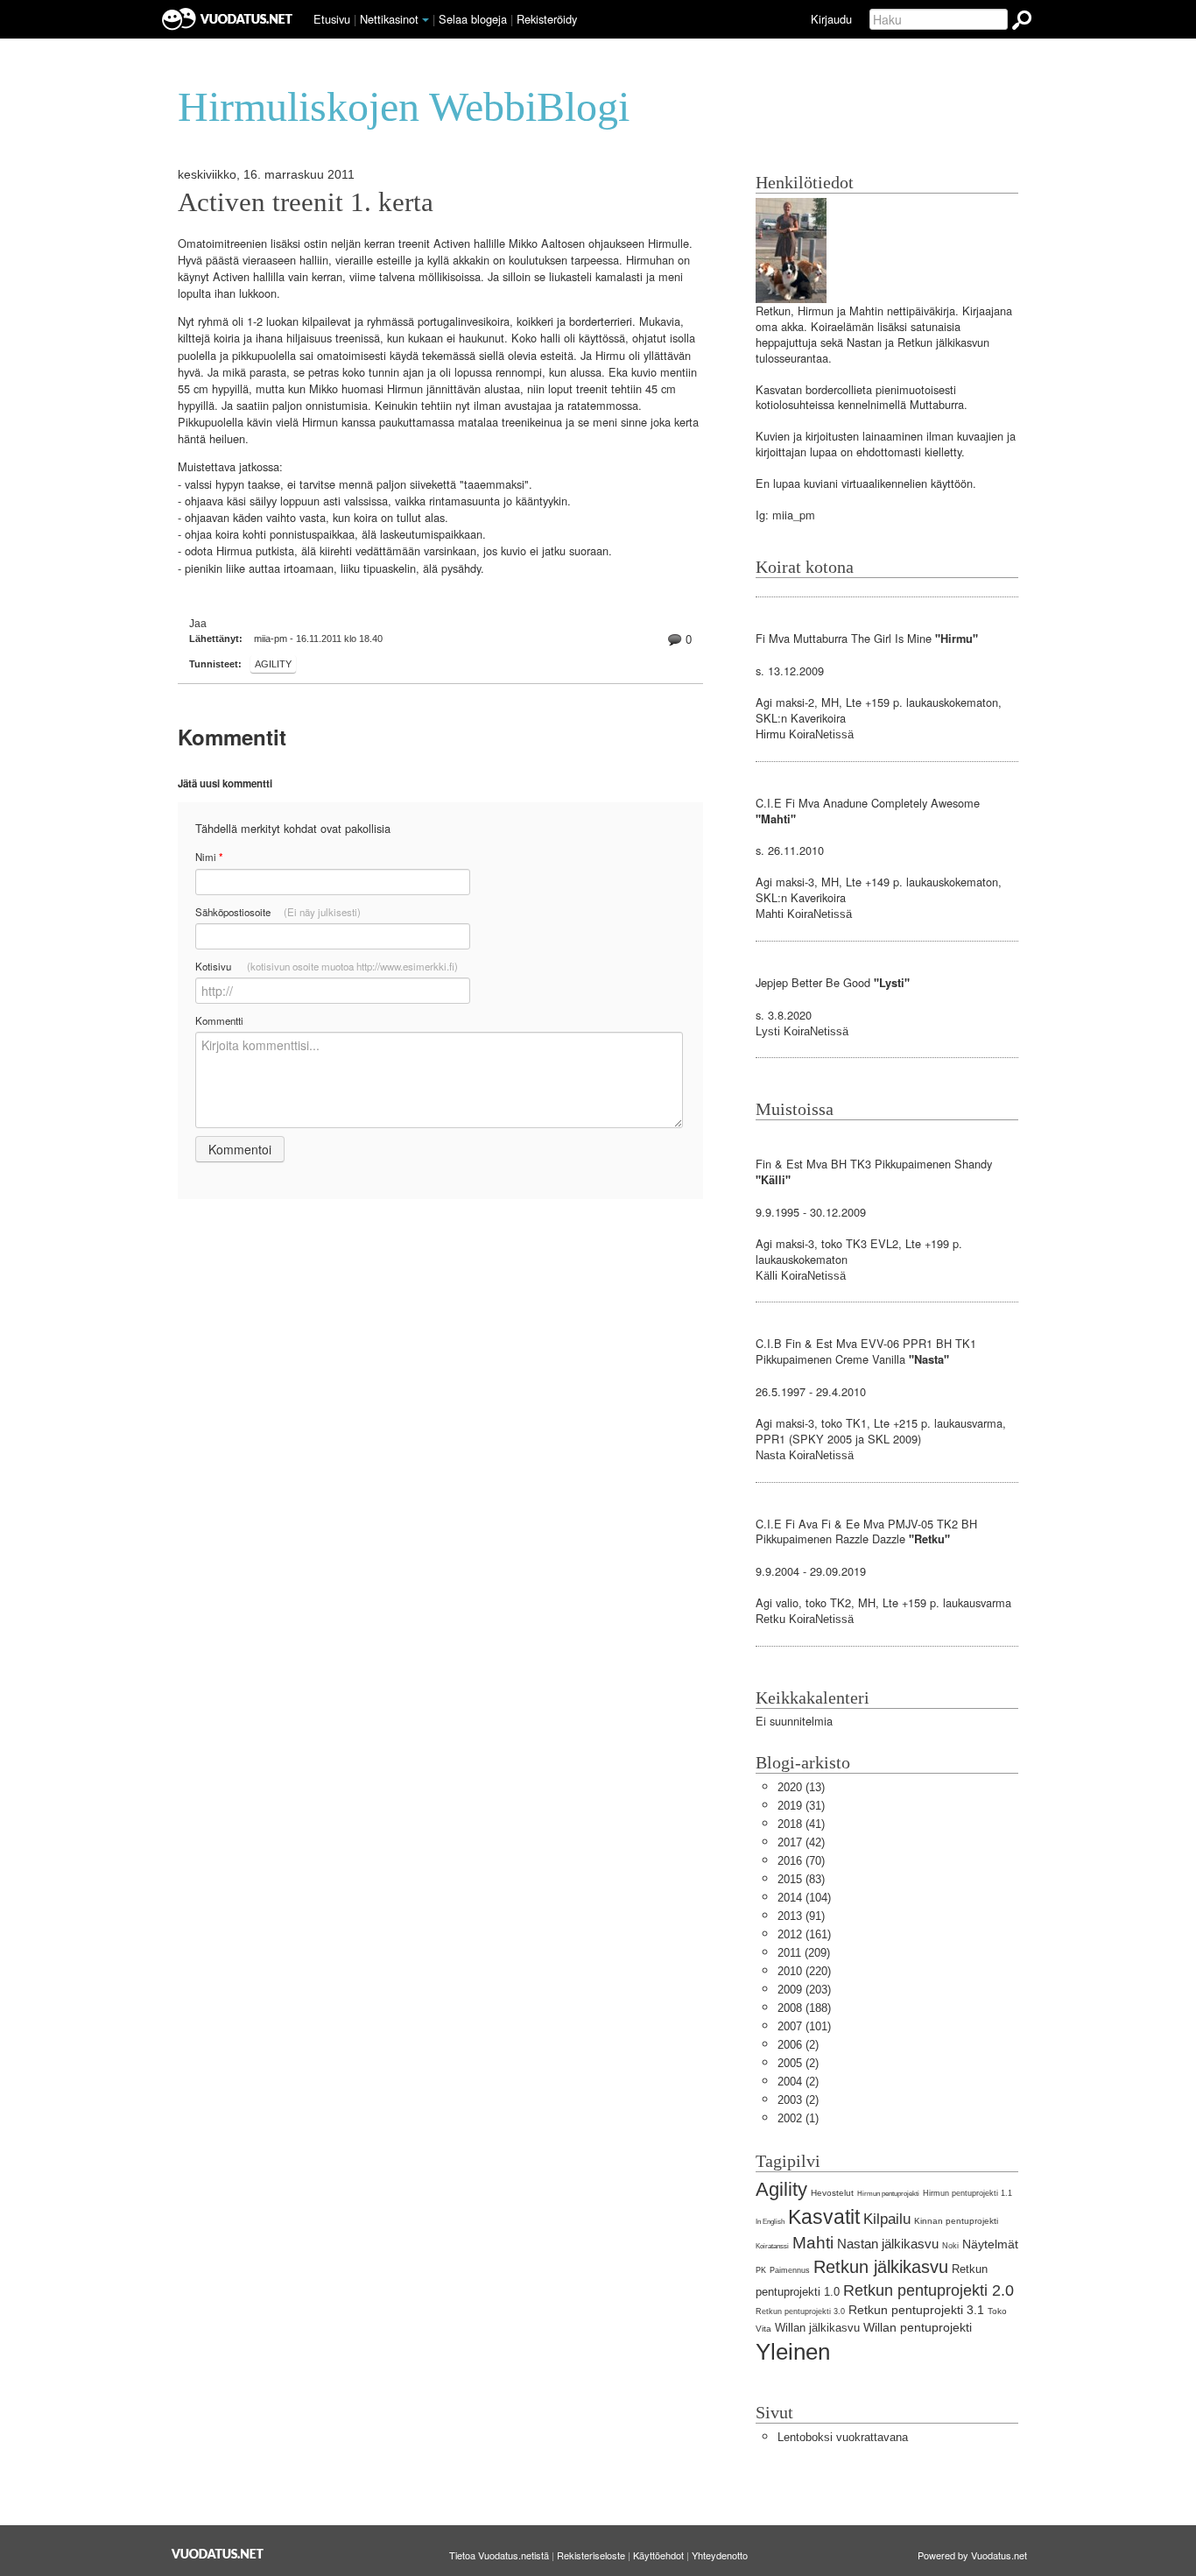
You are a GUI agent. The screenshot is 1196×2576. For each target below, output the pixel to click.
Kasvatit (824, 2217)
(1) (798, 2118)
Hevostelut (832, 2193)
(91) (801, 1916)
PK (761, 2270)
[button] (426, 20)
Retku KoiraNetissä (805, 1619)
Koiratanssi (772, 2246)
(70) (801, 1861)
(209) (804, 1953)
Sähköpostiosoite (278, 912)
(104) (804, 1898)
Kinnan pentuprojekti (956, 2221)
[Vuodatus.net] (218, 2554)
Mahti (813, 2243)
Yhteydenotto (720, 2555)
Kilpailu (887, 2219)
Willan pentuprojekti (918, 2327)
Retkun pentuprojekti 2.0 (929, 2290)
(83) (801, 1879)
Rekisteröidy (547, 19)
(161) (804, 1934)
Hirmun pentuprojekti (888, 2194)
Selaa (473, 19)
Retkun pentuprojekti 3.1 (916, 2310)
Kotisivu (327, 966)
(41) (801, 1824)
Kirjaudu (831, 19)
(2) (798, 2045)
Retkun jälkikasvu (881, 2266)
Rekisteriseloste (591, 2555)
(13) (801, 1787)
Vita (763, 2329)
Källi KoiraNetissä (801, 1276)
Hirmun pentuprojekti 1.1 (967, 2193)
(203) (804, 1990)
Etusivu (332, 19)
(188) (804, 2008)
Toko (997, 2311)
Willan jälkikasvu (817, 2328)
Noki (950, 2246)
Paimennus (790, 2270)
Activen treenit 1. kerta (306, 202)
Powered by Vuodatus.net (972, 2555)
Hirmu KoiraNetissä (805, 734)
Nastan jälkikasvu (888, 2244)
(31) (801, 1806)
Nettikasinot (389, 19)
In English (770, 2222)
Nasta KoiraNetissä (805, 1455)
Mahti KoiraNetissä (804, 914)
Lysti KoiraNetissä (802, 1031)
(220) (804, 1971)
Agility (273, 664)
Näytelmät (990, 2244)
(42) (801, 1842)
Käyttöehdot (658, 2555)
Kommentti (219, 1020)
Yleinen (793, 2352)
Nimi (209, 857)
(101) (804, 2026)
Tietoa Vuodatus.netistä (499, 2555)
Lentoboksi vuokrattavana (843, 2437)
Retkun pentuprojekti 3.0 (800, 2311)
